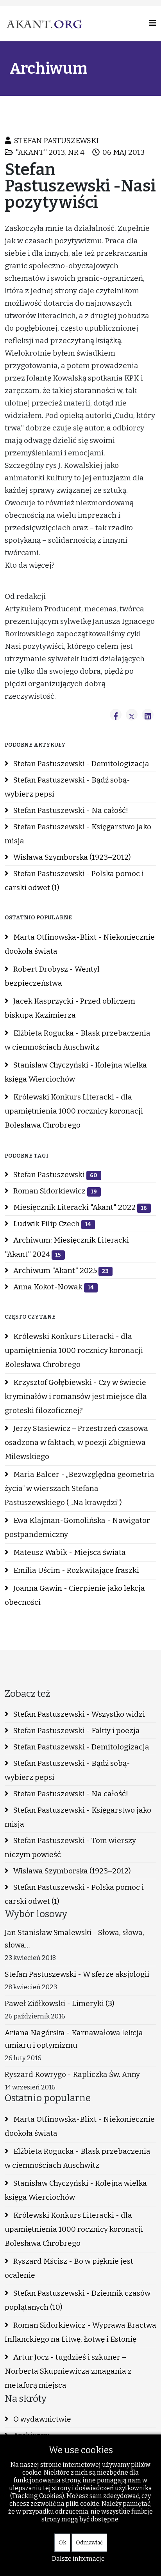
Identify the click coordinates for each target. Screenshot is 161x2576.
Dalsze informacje (78, 2559)
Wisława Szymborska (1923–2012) (71, 857)
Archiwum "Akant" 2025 (60, 1270)
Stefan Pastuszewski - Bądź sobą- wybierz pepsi (67, 787)
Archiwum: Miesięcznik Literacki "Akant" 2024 (67, 1247)
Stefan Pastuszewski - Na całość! (70, 810)
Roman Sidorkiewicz (54, 1191)
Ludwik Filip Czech (51, 1224)
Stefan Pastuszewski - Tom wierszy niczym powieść (70, 1847)
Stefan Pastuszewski (55, 1175)
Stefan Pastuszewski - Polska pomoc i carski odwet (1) (74, 881)
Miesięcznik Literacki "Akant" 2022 (79, 1207)
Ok (62, 2543)
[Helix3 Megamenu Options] (153, 23)
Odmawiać (89, 2543)
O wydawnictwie (41, 2419)
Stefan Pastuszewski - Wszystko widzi (78, 1714)
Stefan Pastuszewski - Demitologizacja (80, 764)
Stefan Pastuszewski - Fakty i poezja (76, 1731)
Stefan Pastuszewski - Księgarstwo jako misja (78, 834)
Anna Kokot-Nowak (53, 1287)
